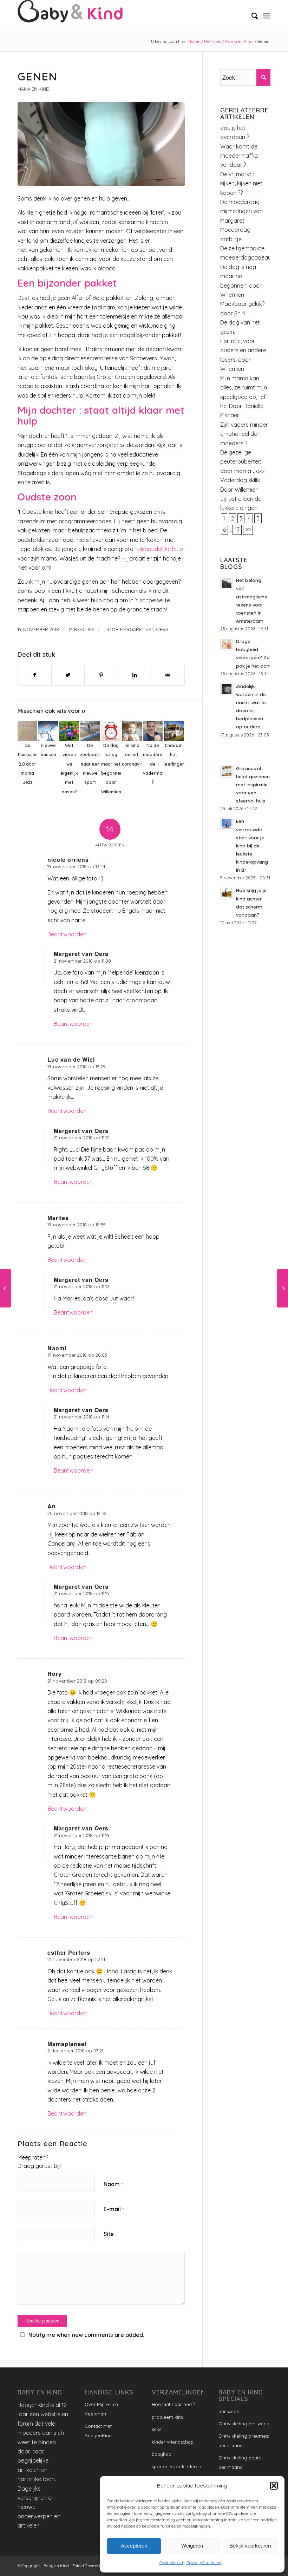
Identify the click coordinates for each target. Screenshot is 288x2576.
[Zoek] (251, 16)
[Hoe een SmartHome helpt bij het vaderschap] (5, 1288)
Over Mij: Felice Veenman (101, 2409)
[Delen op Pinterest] (101, 675)
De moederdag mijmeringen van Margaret (241, 211)
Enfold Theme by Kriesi (94, 2566)
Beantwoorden (67, 934)
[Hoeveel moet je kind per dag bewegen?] (283, 1288)
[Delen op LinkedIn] (135, 675)
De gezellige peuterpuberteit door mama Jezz (243, 462)
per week (229, 2411)
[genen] (101, 144)
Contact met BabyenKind (98, 2431)
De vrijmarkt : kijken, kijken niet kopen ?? (242, 183)
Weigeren (192, 2546)
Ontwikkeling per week (244, 2424)
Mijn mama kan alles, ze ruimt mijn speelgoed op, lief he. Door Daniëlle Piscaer (244, 397)
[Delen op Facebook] (35, 675)
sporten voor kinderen (176, 2466)
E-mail (114, 2209)
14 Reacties (82, 629)
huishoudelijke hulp (158, 549)
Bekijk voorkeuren (250, 2546)
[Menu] (267, 16)
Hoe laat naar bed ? (173, 2404)
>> (248, 530)
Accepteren (134, 2546)
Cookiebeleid (171, 2562)
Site (109, 2234)
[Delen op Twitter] (68, 675)
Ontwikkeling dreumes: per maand (244, 2440)
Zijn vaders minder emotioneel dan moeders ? (244, 434)
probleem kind (168, 2417)
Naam (113, 2184)
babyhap (162, 2454)
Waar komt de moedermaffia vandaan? (239, 156)
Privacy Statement (204, 2562)
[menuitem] (251, 16)
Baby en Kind (56, 2566)
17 (237, 530)
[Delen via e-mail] (168, 675)
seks (156, 2429)
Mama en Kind (33, 89)
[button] (274, 2486)
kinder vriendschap (173, 2442)
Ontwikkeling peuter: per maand (241, 2462)
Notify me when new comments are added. (86, 2335)
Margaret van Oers (144, 629)
